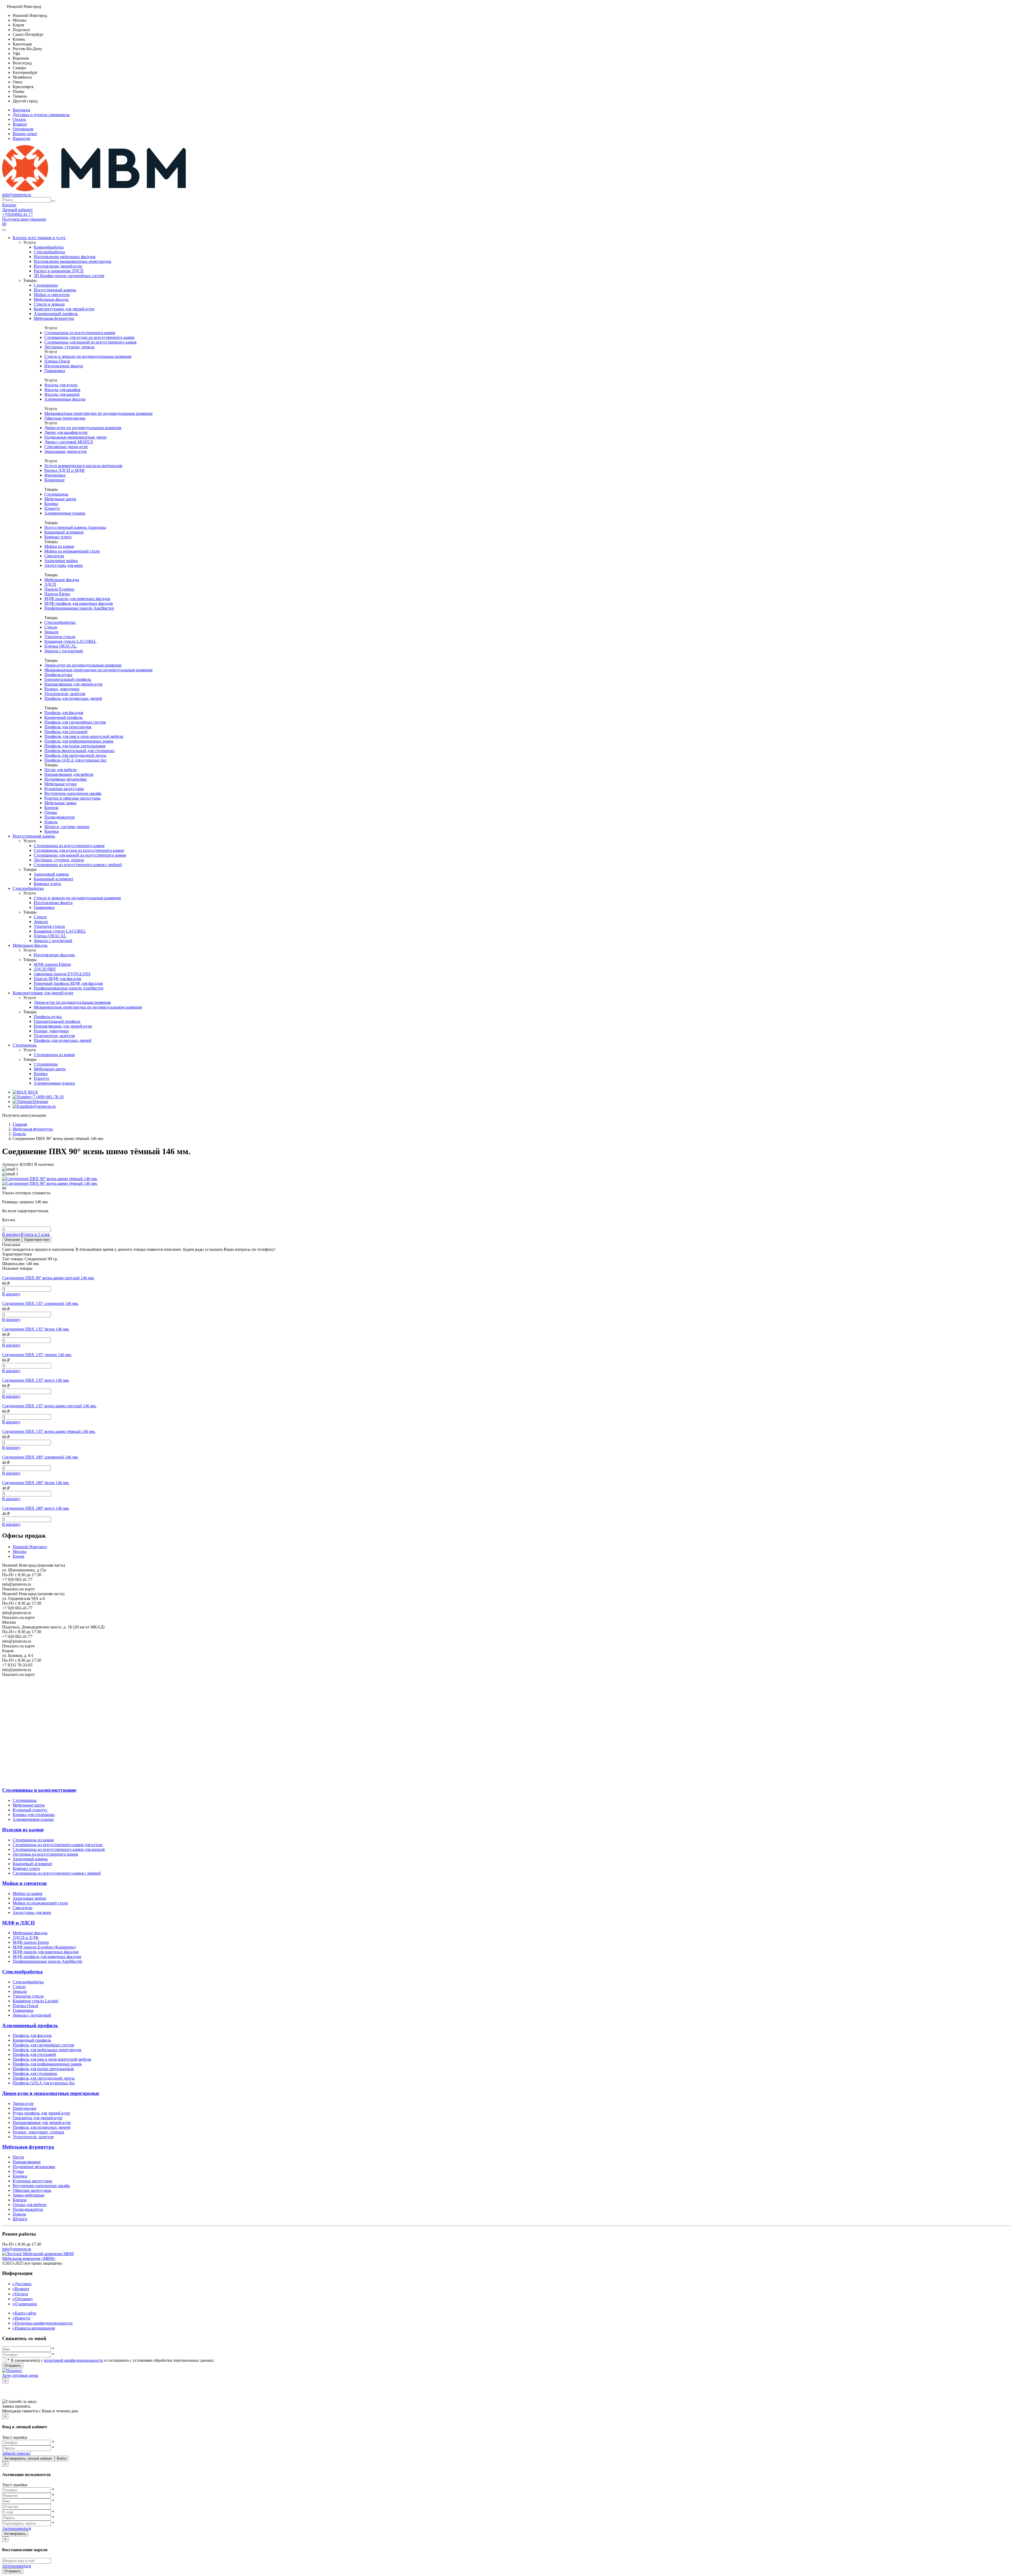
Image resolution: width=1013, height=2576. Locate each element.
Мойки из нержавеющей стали (72, 551)
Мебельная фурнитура (54, 318)
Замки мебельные (28, 2195)
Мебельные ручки (61, 784)
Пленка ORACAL (61, 646)
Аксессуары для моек (64, 565)
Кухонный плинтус (30, 1810)
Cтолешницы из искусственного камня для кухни (58, 1845)
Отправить (13, 2366)
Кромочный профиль (63, 717)
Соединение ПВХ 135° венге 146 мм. (36, 1380)
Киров (18, 1556)
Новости (21, 2318)
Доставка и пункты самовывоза (41, 115)
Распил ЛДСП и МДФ (64, 470)
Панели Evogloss (59, 589)
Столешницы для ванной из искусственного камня (90, 342)
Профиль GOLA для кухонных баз (75, 760)
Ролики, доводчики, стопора (38, 2132)
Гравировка (55, 371)
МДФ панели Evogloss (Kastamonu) (44, 1947)
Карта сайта (24, 2313)
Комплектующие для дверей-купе (64, 309)
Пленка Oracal (57, 361)
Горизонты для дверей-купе (38, 2118)
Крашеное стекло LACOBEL (70, 641)
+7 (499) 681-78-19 (47, 1097)
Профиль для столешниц (35, 2073)
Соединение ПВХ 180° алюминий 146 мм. (40, 1457)
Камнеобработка (49, 247)
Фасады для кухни (61, 385)
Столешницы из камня (54, 1055)
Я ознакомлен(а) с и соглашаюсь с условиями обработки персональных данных (111, 2360)
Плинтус (52, 508)
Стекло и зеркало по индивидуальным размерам (88, 356)
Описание (12, 1240)
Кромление (54, 480)
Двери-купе (23, 2104)
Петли (18, 2157)
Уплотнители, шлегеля (65, 694)
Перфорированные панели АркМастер (79, 608)
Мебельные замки (60, 803)
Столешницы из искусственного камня (80, 333)
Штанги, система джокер (67, 827)
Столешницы (46, 285)
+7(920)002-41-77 (18, 214)
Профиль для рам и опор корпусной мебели (52, 2059)
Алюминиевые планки (65, 513)
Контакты (21, 110)
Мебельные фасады (51, 299)
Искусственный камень (55, 290)
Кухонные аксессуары (64, 789)
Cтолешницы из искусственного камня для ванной (59, 1849)
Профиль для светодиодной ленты (75, 755)
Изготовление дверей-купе (58, 266)
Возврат (20, 124)
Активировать (15, 2534)
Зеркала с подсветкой (64, 651)
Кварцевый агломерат (64, 532)
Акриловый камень (51, 874)
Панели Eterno (57, 594)
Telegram (40, 1102)
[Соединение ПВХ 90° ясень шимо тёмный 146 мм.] (50, 1179)
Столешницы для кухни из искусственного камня (89, 337)
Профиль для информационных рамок (79, 741)
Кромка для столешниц (34, 1815)
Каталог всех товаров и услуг (39, 238)
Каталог (9, 205)
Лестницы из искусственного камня (45, 1854)
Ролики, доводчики (62, 689)
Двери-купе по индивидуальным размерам (83, 428)
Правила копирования (34, 2328)
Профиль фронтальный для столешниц (79, 751)
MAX (32, 1092)
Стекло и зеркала (49, 304)
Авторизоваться (16, 2528)
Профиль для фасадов (64, 713)
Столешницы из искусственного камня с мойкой (78, 865)
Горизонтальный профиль (68, 679)
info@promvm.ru (17, 195)
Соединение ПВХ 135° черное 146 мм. (37, 1355)
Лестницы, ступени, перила (69, 347)
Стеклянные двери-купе (66, 447)
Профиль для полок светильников (75, 746)
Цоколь (51, 822)
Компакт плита (58, 537)
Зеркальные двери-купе (66, 451)
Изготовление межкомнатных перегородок (73, 261)
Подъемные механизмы (66, 779)
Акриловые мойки (61, 561)
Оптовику (23, 2299)
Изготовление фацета (64, 366)
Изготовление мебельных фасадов (65, 257)
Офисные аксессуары (32, 2190)
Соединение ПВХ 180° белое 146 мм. (36, 1483)
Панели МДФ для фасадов (58, 979)
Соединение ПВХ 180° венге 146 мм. (36, 1508)
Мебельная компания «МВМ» (29, 2258)
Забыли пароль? (16, 2453)
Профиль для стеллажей (66, 732)
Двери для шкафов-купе (66, 432)
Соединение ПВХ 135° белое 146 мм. (36, 1329)
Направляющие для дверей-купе (73, 684)
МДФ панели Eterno (31, 1942)
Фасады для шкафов (62, 390)
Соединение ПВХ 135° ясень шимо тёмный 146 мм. (49, 1431)
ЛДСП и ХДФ (26, 1938)
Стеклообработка (49, 252)
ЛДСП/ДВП (45, 969)
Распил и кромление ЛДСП (59, 271)
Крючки (52, 831)
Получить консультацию (24, 219)
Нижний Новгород (30, 1547)
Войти (61, 2458)
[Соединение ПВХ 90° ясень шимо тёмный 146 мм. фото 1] (50, 1183)
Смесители (54, 556)
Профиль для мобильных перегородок (47, 2050)
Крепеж (51, 808)
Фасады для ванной (62, 394)
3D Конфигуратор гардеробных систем (69, 276)
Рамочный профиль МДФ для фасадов (68, 983)
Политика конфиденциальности (43, 2323)
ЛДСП (50, 584)
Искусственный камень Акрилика (75, 527)
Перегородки (25, 2108)
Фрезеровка (55, 475)
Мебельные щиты (60, 499)
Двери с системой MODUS (69, 442)
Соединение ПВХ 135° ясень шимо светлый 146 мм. (49, 1406)
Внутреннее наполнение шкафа (73, 793)
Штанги (20, 2219)
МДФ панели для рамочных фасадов (77, 599)
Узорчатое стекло (60, 637)
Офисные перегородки (65, 418)
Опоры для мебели (30, 2205)
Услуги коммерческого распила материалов (83, 466)
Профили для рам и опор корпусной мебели (84, 736)
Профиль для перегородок (68, 727)
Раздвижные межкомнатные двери (75, 437)
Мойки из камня (59, 546)
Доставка (22, 2284)
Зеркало (51, 632)
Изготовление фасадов (55, 955)
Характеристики (37, 1240)
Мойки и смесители (52, 295)
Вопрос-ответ (25, 134)
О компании (25, 2304)
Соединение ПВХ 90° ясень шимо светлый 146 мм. (48, 1278)
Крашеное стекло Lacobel (35, 2001)
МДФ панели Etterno (52, 964)
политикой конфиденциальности (73, 2360)
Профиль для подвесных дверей (73, 698)
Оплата (19, 119)
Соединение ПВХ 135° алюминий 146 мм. (40, 1303)
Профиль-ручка (58, 675)
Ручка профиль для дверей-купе (41, 2113)
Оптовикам (23, 129)
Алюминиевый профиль (56, 314)
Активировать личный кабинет (28, 2458)
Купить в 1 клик (35, 1234)
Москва (20, 1551)
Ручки (18, 2171)
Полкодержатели (59, 817)
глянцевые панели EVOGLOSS (62, 974)
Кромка (51, 504)
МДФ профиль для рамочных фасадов (79, 603)
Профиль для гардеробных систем (75, 722)
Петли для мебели (61, 770)
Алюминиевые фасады (65, 399)
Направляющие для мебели (69, 774)
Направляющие (27, 2162)
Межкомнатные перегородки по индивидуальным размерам (98, 413)
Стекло (51, 627)
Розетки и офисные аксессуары (72, 798)
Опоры (51, 812)
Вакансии (21, 138)
